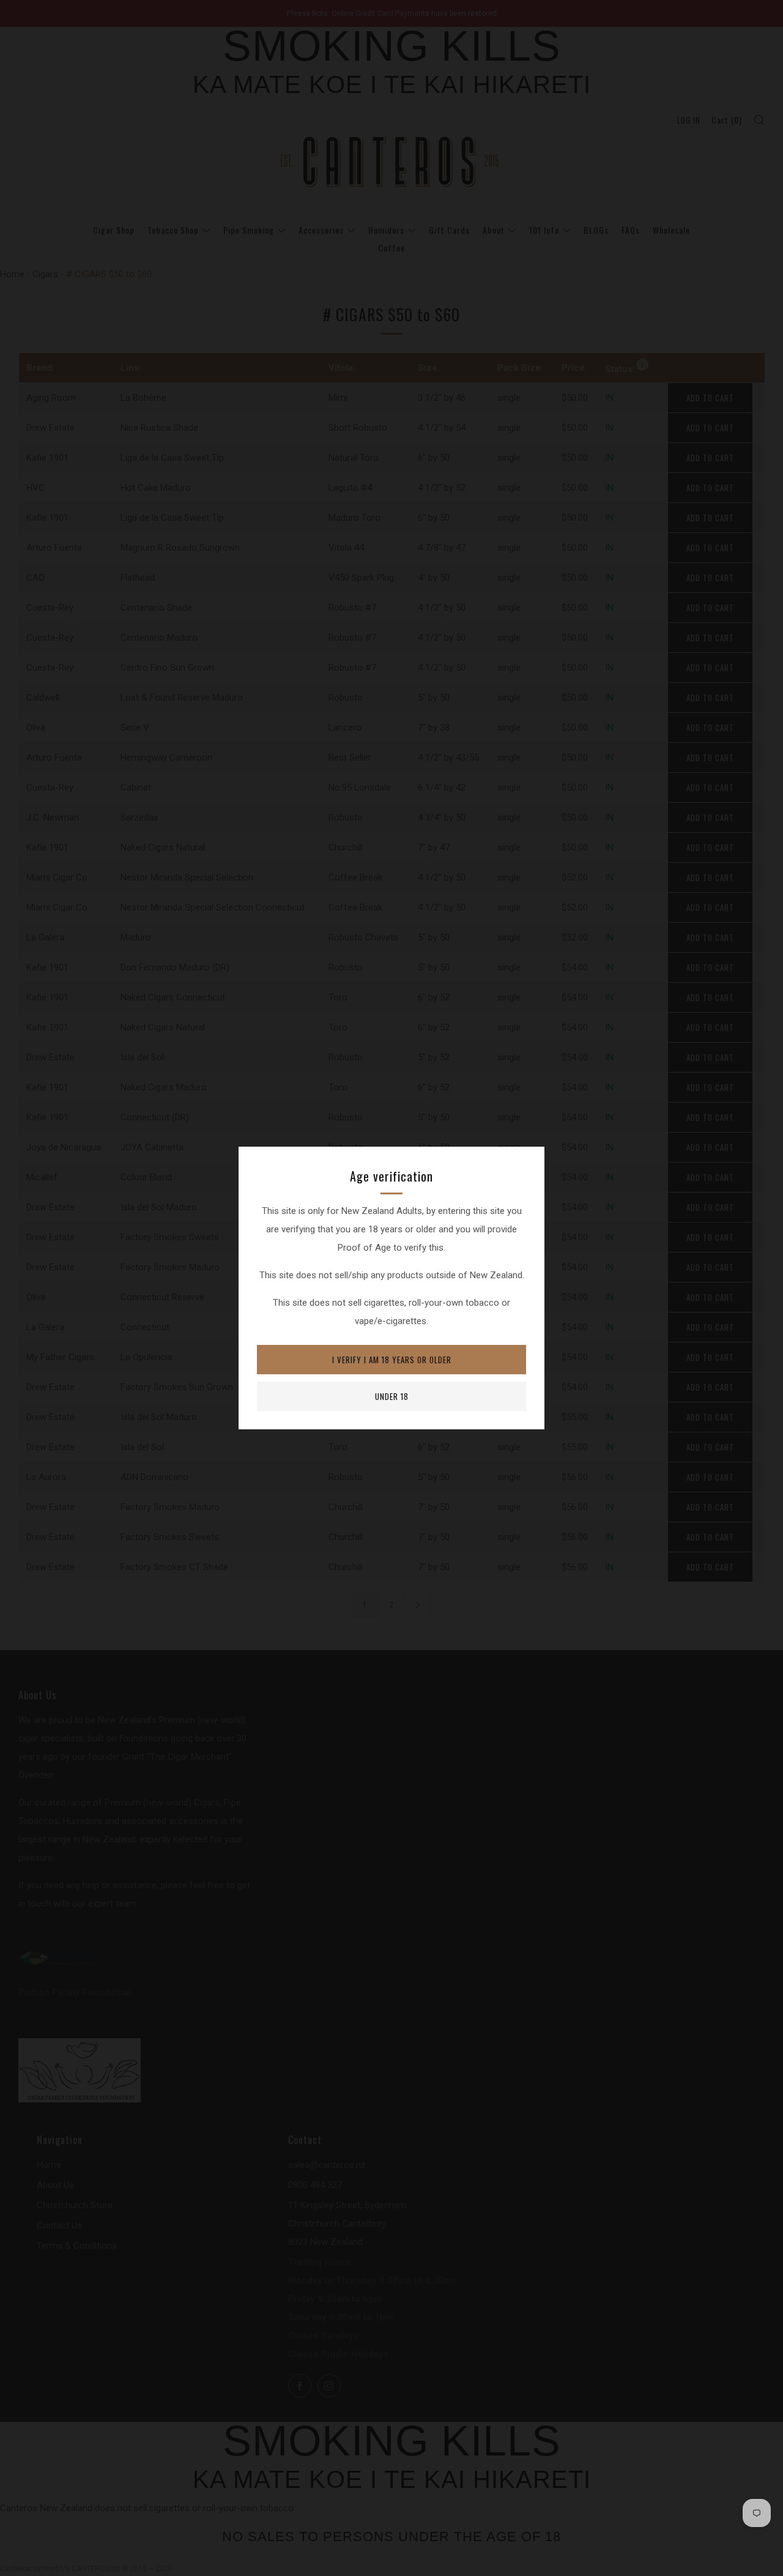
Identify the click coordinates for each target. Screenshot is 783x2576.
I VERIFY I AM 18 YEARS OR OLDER (392, 1360)
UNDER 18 (392, 1396)
